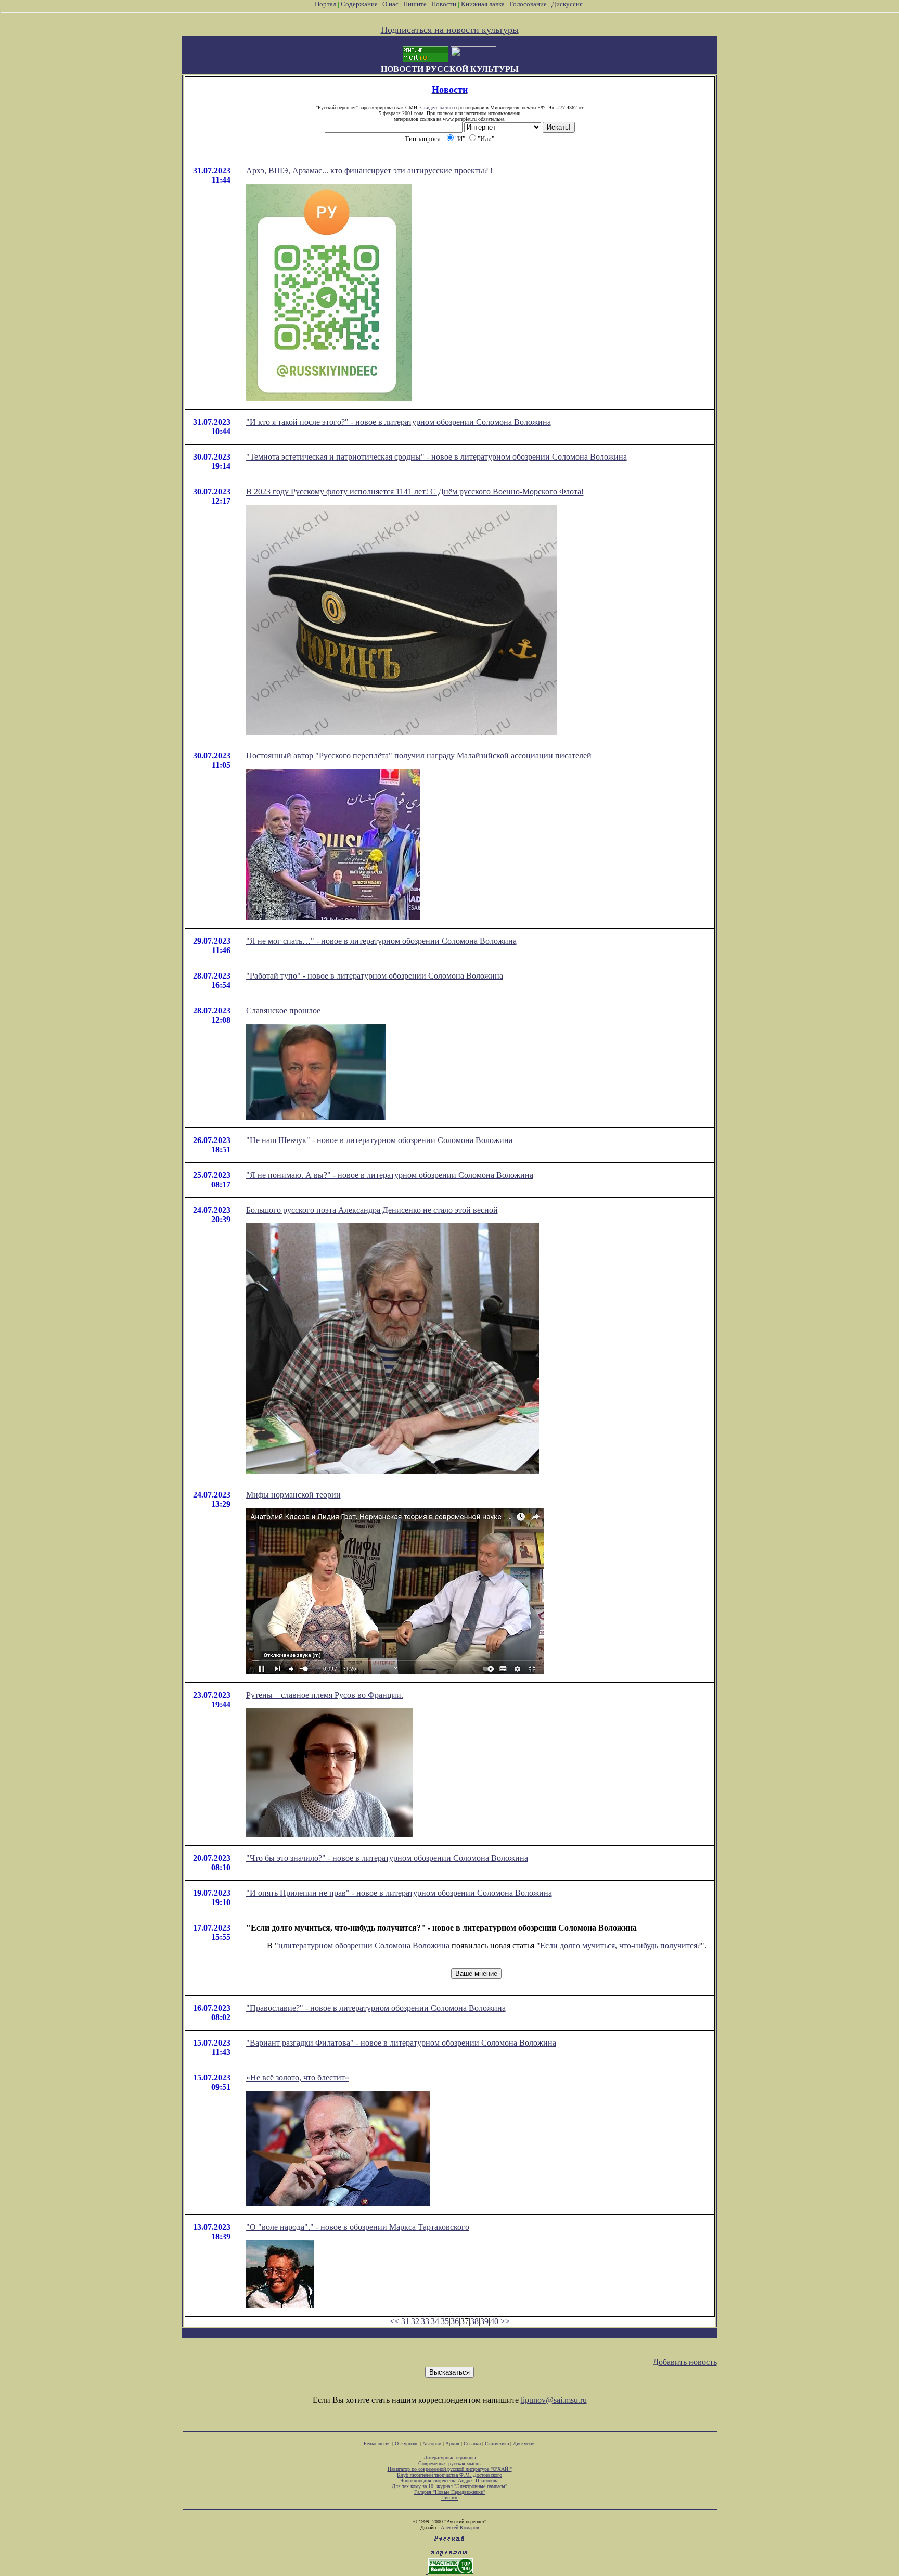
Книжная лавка (483, 4)
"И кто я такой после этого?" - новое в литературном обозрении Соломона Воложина (399, 422)
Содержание (359, 4)
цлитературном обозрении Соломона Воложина (364, 1945)
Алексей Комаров (460, 2527)
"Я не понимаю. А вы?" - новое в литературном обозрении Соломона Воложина (390, 1175)
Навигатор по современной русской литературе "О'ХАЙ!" (450, 2469)
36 (455, 2321)
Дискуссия (567, 4)
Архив (452, 2444)
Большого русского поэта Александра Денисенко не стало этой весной (372, 1210)
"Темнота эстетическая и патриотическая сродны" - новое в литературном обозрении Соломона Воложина (436, 457)
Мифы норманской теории (293, 1495)
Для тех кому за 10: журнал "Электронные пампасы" (449, 2486)
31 (405, 2321)
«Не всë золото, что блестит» (298, 2078)
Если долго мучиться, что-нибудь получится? (620, 1945)
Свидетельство (436, 107)
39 (484, 2321)
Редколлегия (377, 2444)
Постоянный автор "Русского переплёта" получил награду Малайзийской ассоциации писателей (419, 756)
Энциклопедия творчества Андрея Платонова (450, 2480)
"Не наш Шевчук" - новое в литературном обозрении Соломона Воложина (379, 1140)
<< (394, 2321)
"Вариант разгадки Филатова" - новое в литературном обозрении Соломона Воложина (401, 2043)
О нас (390, 4)
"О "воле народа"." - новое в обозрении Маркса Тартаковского (358, 2227)
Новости (444, 4)
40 (494, 2321)
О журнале (407, 2444)
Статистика (497, 2444)
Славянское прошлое (283, 1011)
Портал (325, 4)
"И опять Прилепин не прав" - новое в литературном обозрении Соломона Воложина (399, 1893)
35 (445, 2321)
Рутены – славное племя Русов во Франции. (325, 1695)
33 (425, 2321)
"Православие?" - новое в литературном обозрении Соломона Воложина (376, 2008)
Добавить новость (685, 2362)
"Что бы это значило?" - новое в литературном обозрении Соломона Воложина (387, 1858)
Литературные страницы (450, 2458)
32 (415, 2321)
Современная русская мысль (449, 2463)
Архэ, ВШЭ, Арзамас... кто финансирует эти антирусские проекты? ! (369, 170)
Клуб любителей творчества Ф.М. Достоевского (449, 2475)
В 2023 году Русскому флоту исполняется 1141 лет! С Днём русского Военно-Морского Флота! (415, 492)
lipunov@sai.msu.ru (554, 2400)
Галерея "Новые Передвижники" (450, 2492)
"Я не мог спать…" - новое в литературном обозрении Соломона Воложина (381, 941)
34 (435, 2321)
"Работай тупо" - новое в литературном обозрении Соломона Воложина (375, 976)
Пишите (415, 4)
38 (474, 2321)
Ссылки (472, 2444)
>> (505, 2321)
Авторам (432, 2444)
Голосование (529, 4)
